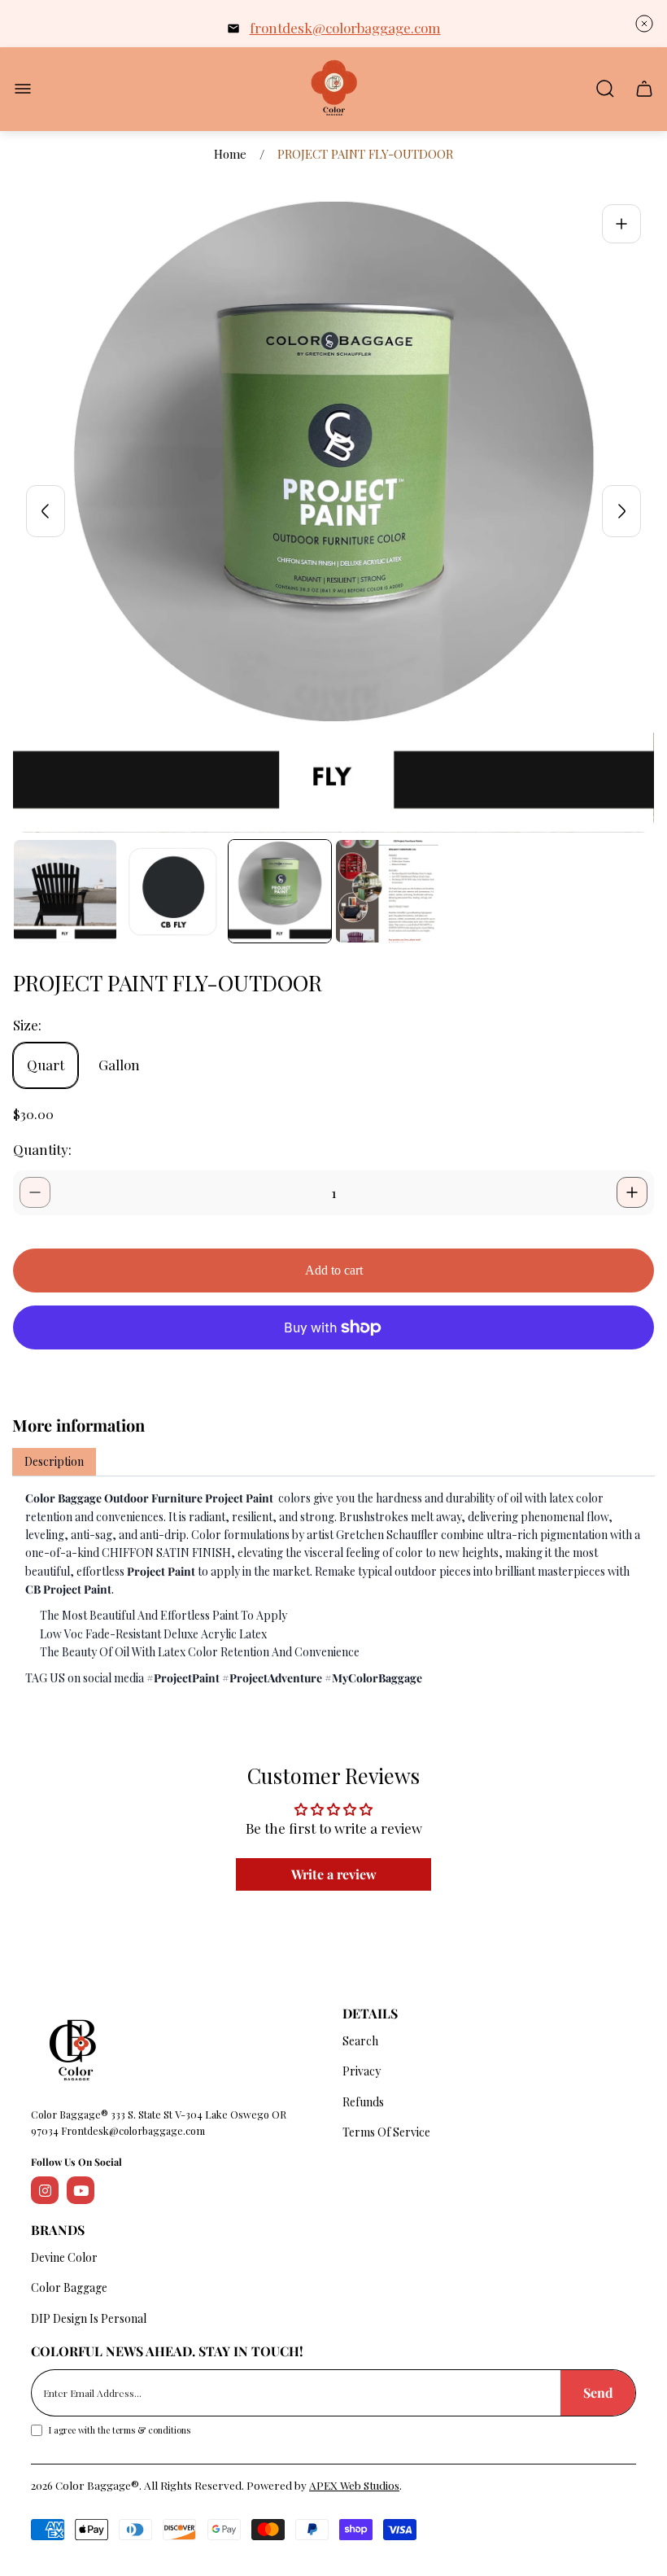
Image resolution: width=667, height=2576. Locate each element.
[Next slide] (621, 511)
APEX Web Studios (354, 2485)
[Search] (605, 89)
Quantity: (42, 1149)
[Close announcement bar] (644, 24)
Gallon (119, 1065)
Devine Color (64, 2257)
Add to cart (334, 1270)
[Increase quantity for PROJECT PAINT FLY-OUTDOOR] (632, 1192)
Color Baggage (69, 2287)
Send (598, 2392)
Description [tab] (54, 1461)
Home (230, 154)
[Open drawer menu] (23, 89)
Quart (46, 1065)
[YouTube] (81, 2190)
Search (360, 2041)
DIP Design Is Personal (89, 2318)
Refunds (363, 2102)
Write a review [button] (334, 1874)
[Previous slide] (46, 511)
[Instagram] (45, 2190)
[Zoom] (621, 224)
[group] (65, 891)
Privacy (362, 2071)
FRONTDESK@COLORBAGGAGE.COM (345, 28)
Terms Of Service (386, 2132)
